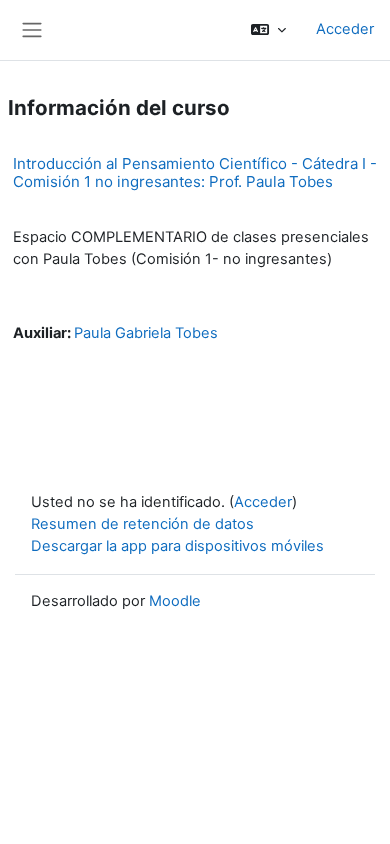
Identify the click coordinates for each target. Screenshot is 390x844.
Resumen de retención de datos (142, 524)
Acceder (345, 29)
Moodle (175, 601)
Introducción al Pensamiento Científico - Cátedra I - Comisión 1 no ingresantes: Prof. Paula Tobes (195, 172)
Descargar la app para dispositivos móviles (177, 546)
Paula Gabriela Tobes (146, 333)
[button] (268, 30)
